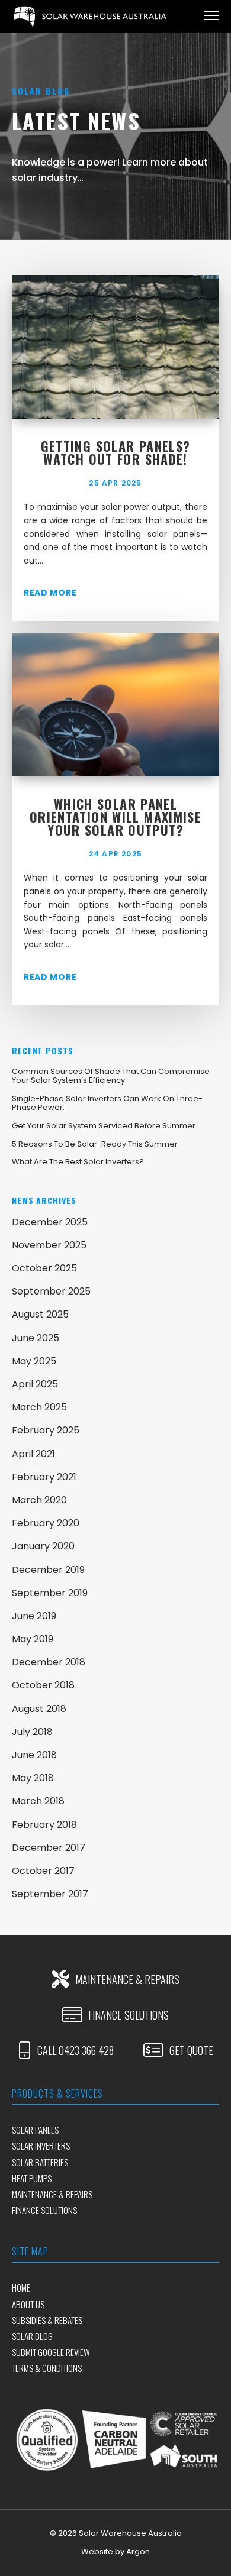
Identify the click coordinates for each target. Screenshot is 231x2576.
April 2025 (35, 1384)
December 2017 (49, 1848)
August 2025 (40, 1314)
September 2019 (50, 1593)
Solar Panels (35, 2130)
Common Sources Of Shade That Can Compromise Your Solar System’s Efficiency (111, 1076)
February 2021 (44, 1477)
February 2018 (44, 1825)
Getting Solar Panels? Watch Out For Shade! (116, 452)
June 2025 (36, 1338)
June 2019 (34, 1616)
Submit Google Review (51, 2352)
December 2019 (48, 1570)
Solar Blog (32, 2336)
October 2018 (43, 1685)
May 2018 (33, 1778)
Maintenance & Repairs (52, 2194)
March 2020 (39, 1500)
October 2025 (44, 1268)
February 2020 (46, 1523)
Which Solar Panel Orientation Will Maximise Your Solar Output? (115, 817)
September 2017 (50, 1894)
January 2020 (43, 1546)
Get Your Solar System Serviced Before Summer (104, 1126)
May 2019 (33, 1639)
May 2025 (34, 1361)
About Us (28, 2304)
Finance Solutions (44, 2210)
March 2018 (38, 1801)
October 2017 (43, 1871)
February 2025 (46, 1430)
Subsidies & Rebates (47, 2320)
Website (97, 2551)
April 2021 (33, 1454)
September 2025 (51, 1291)
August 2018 (39, 1709)
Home (21, 2287)
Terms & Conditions (47, 2368)
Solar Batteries (40, 2162)
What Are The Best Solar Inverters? (78, 1162)
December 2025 (50, 1222)
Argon (138, 2551)
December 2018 (49, 1662)
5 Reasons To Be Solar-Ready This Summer (95, 1144)
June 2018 (34, 1755)
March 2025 (39, 1407)
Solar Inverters (41, 2145)
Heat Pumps (32, 2178)
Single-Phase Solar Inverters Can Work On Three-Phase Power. (107, 1103)
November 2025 (49, 1245)
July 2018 (32, 1732)
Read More (50, 593)
